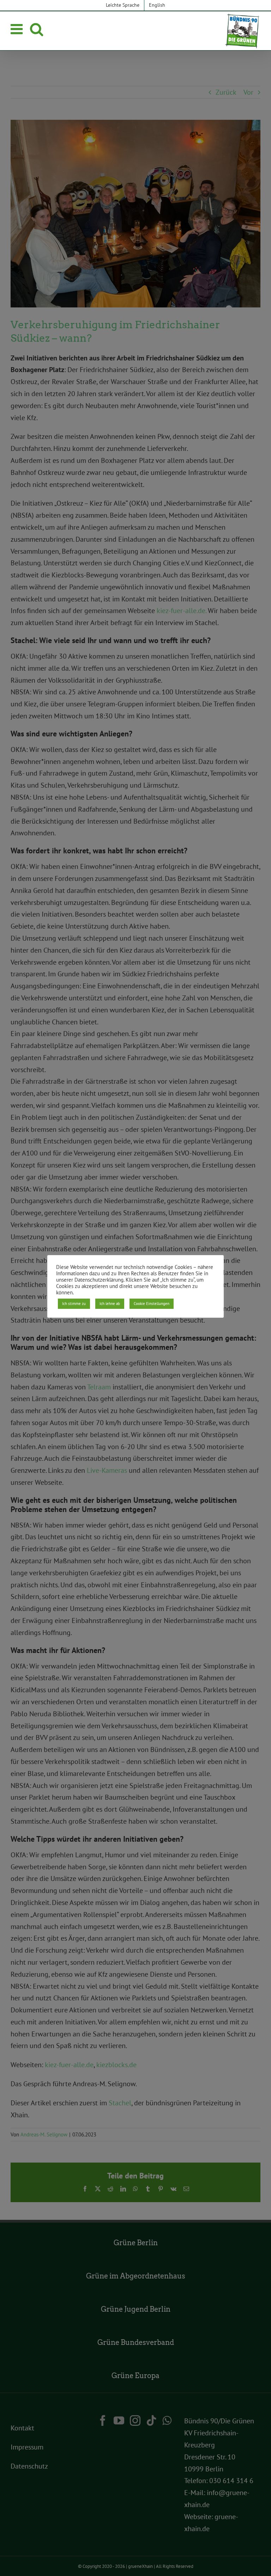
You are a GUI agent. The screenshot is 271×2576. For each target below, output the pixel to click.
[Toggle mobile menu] (18, 29)
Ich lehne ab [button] (110, 1304)
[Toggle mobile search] (37, 29)
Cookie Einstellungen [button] (152, 1304)
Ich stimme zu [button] (74, 1304)
